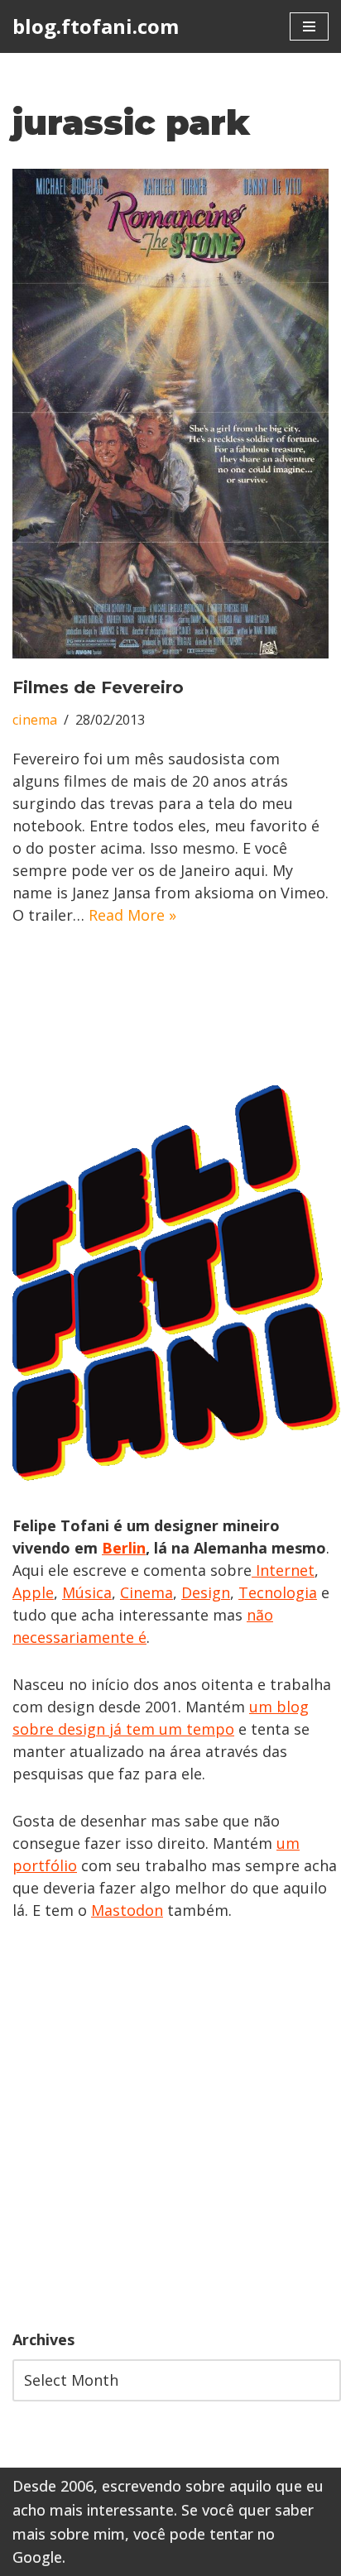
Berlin (124, 1548)
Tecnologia (278, 1592)
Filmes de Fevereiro (98, 687)
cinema (35, 720)
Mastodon (127, 1910)
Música (87, 1592)
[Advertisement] (170, 2125)
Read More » (132, 915)
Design (206, 1592)
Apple (33, 1592)
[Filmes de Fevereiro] (170, 414)
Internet (283, 1570)
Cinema (146, 1592)
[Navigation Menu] (309, 26)
